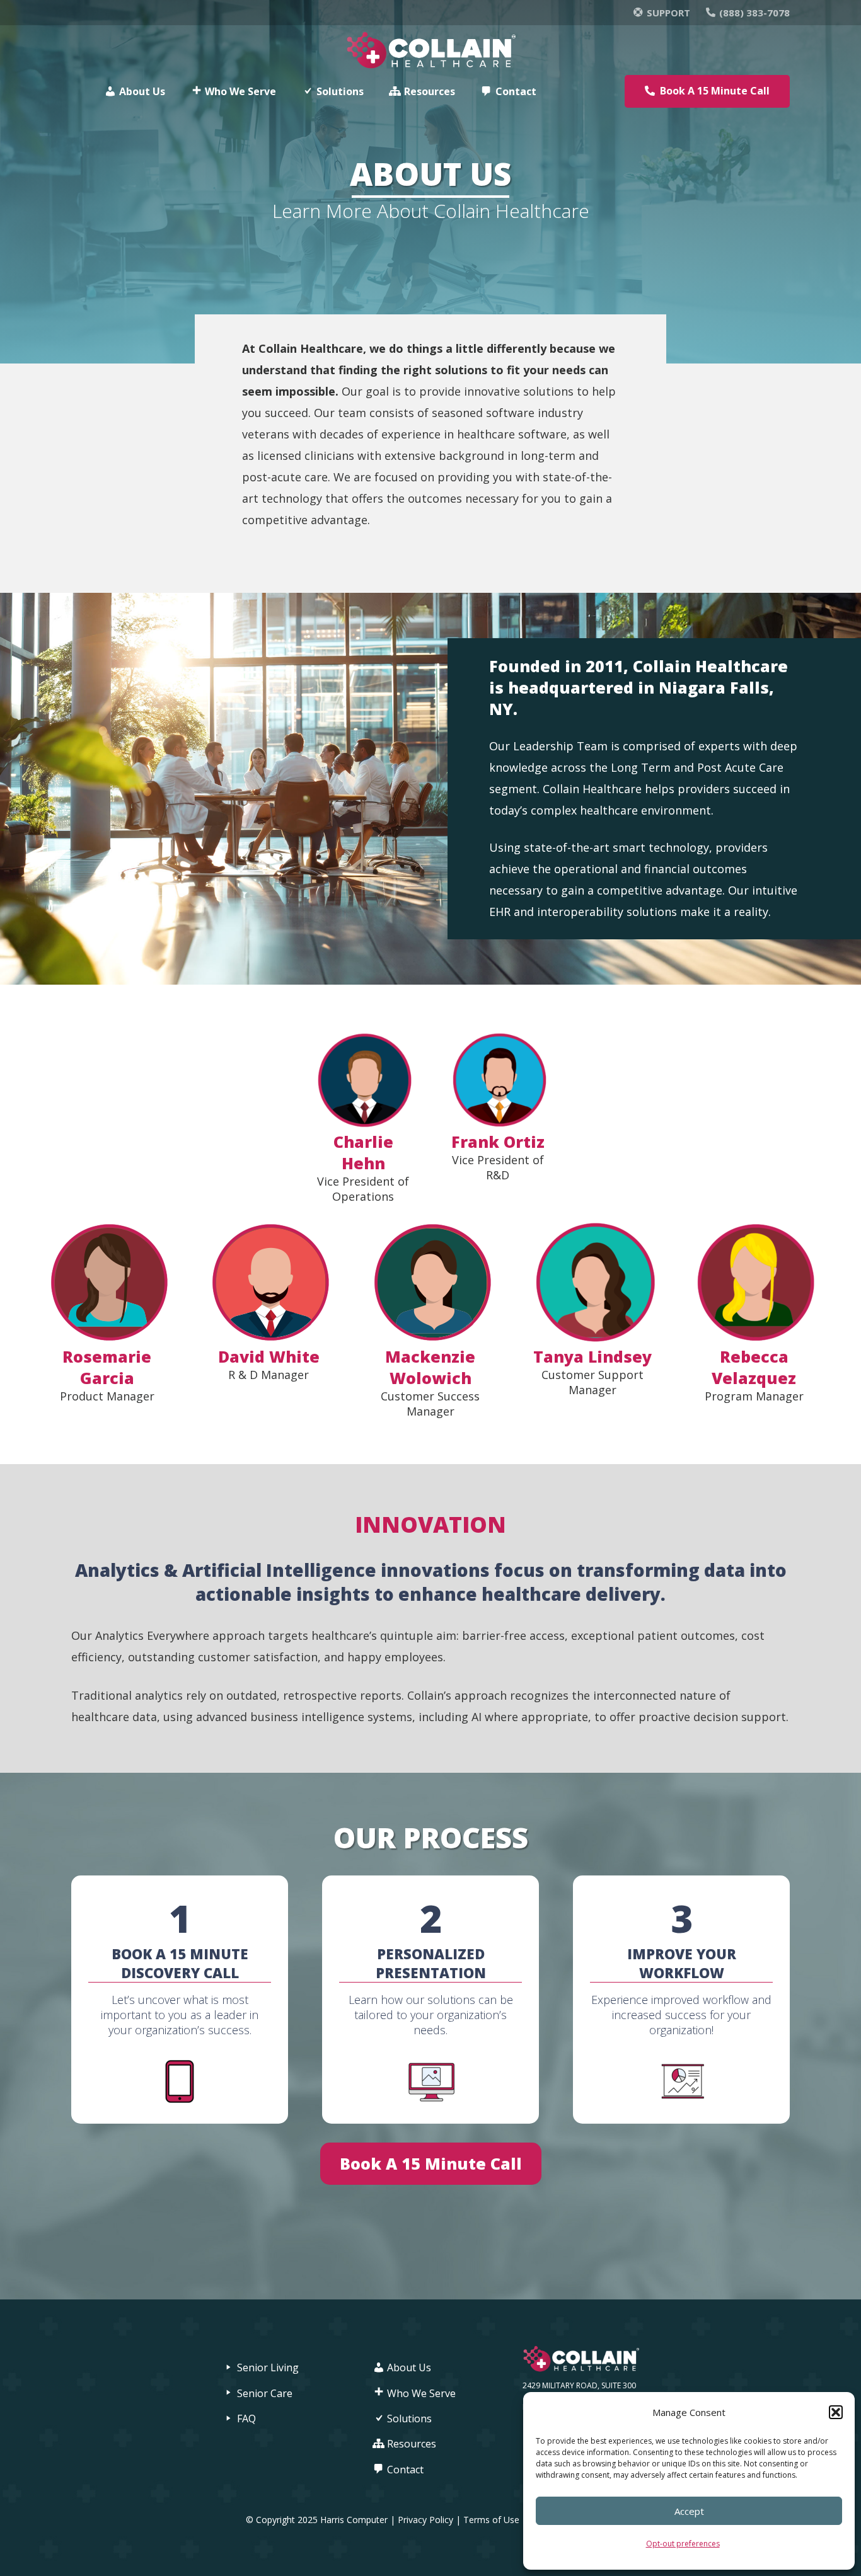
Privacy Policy (425, 2520)
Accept (689, 2511)
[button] (836, 2412)
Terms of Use (493, 2520)
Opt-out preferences (683, 2544)
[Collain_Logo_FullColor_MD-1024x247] (430, 51)
